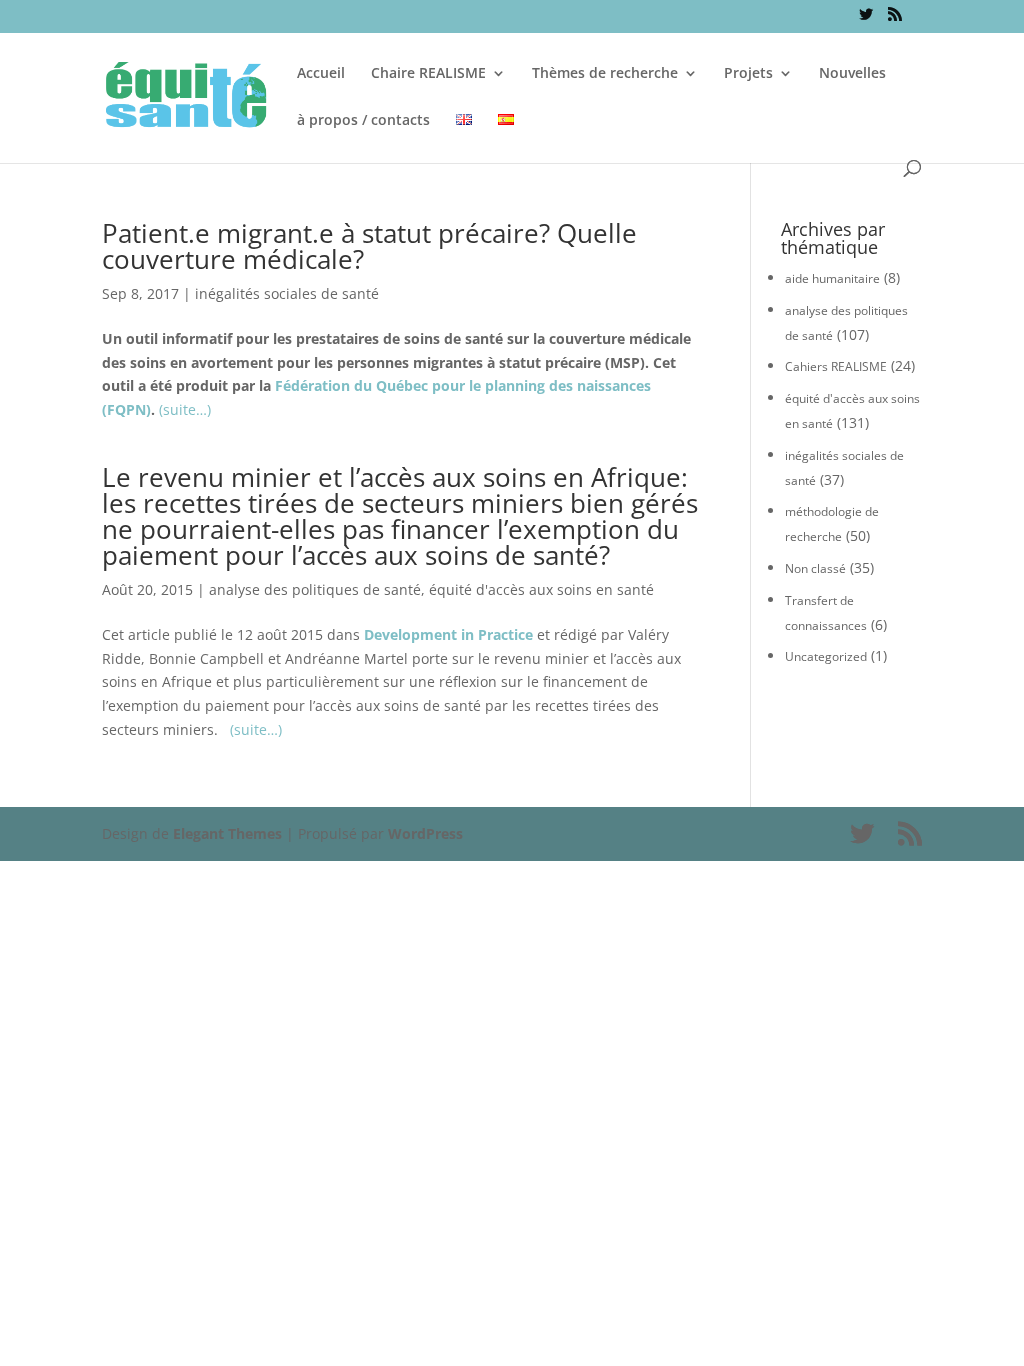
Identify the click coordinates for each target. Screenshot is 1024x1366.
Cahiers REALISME (836, 366)
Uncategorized (826, 656)
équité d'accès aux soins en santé (541, 589)
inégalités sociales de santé (287, 293)
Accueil (321, 74)
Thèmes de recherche (605, 74)
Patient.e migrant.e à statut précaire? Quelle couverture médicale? (369, 246)
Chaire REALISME (428, 74)
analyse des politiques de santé (315, 589)
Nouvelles (852, 74)
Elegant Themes (227, 833)
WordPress (425, 833)
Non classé (815, 568)
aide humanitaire (832, 278)
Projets (748, 74)
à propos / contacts (363, 121)
